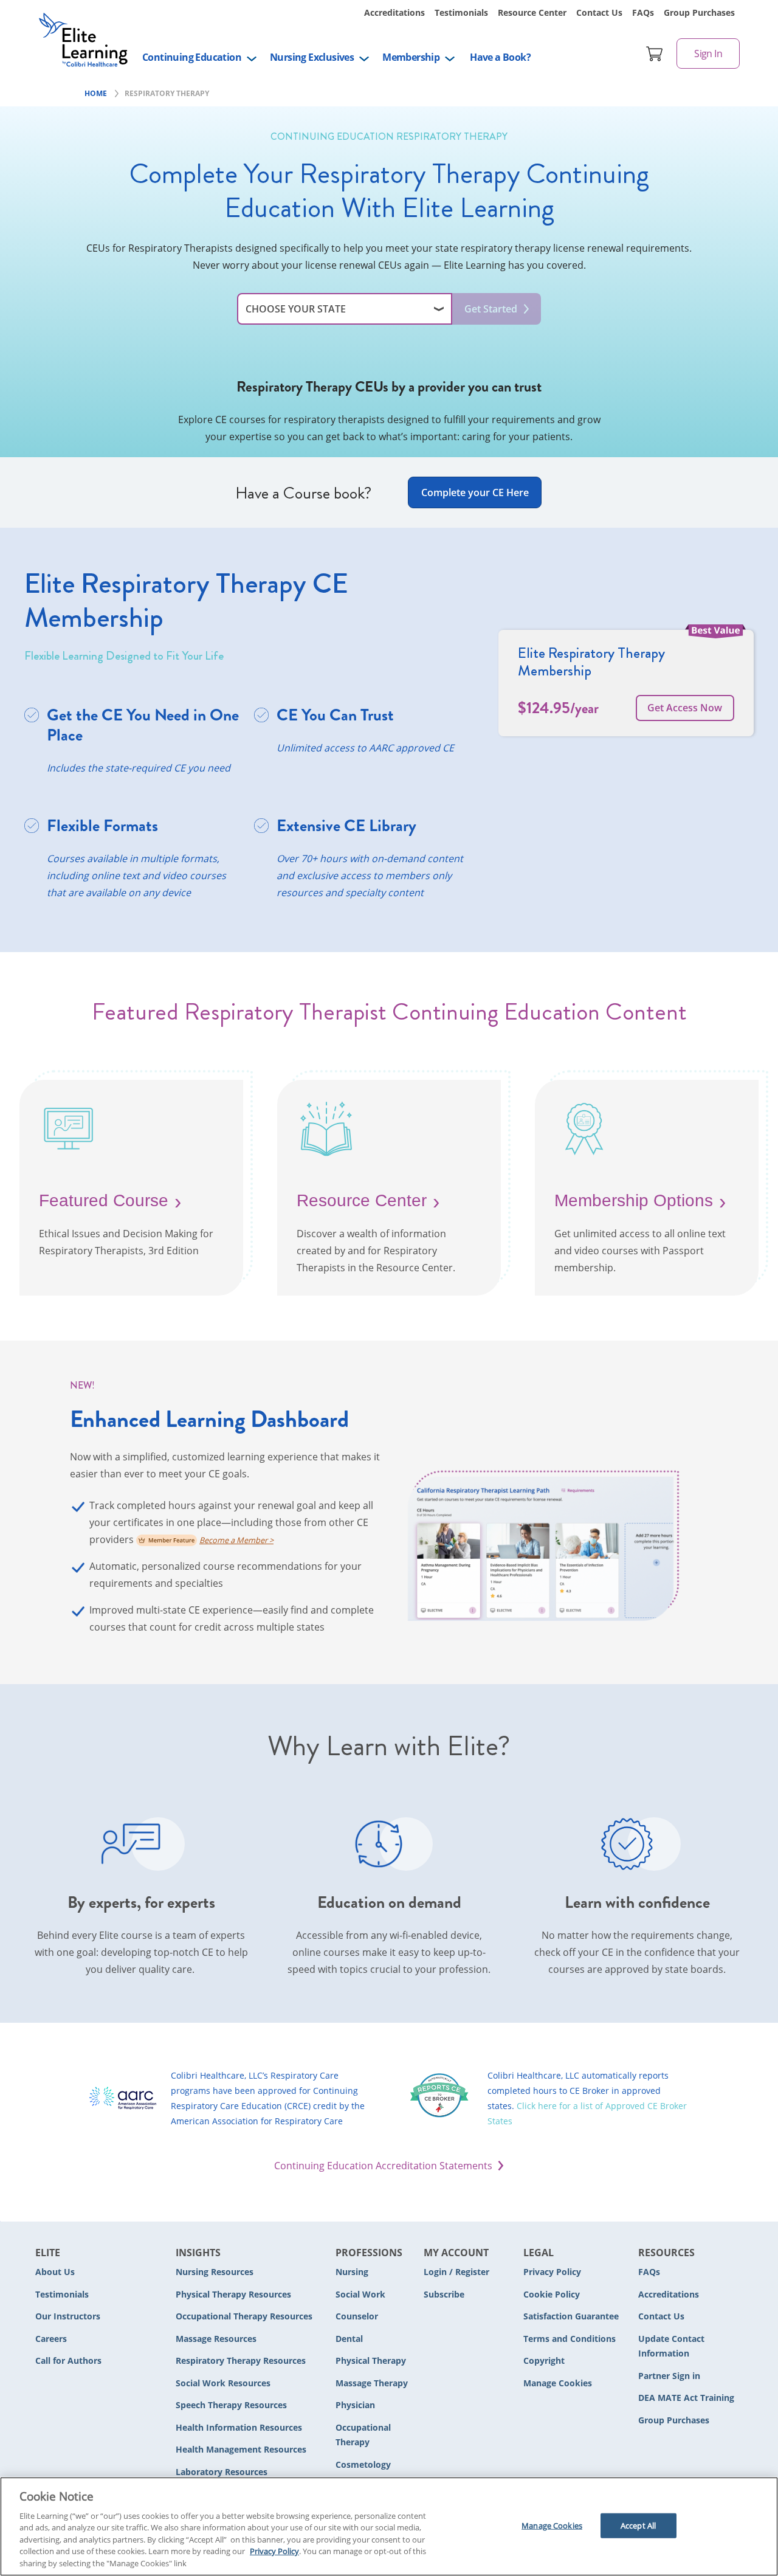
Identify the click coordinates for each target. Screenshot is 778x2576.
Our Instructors (68, 2316)
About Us (55, 2272)
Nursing (352, 2272)
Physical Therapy (371, 2360)
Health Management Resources (241, 2449)
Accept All (638, 2525)
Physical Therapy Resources (233, 2294)
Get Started (491, 309)
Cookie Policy (552, 2294)
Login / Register (456, 2272)
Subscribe (444, 2294)
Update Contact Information (671, 2346)
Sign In (708, 54)
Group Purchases (699, 12)
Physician (355, 2405)
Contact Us (599, 12)
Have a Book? (500, 57)
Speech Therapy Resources (231, 2405)
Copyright (544, 2360)
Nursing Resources (215, 2272)
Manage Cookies (558, 2384)
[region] (389, 2526)
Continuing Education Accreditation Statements (383, 2166)
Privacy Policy (552, 2272)
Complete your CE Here (475, 492)
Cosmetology (363, 2464)
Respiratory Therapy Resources (241, 2360)
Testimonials (461, 12)
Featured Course (104, 1200)
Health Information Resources (239, 2427)
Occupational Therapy (363, 2435)
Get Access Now (685, 708)
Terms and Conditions (570, 2339)
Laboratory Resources (222, 2472)
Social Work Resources (223, 2383)
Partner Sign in (669, 2376)
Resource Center (532, 12)
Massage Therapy (372, 2383)
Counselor (357, 2316)
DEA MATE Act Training (686, 2398)
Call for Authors (68, 2360)
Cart (655, 54)
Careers (51, 2339)
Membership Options (634, 1200)
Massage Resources (216, 2339)
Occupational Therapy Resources (244, 2316)
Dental (349, 2339)
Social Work (360, 2294)
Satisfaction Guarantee (571, 2316)
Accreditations (394, 12)
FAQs (643, 12)
